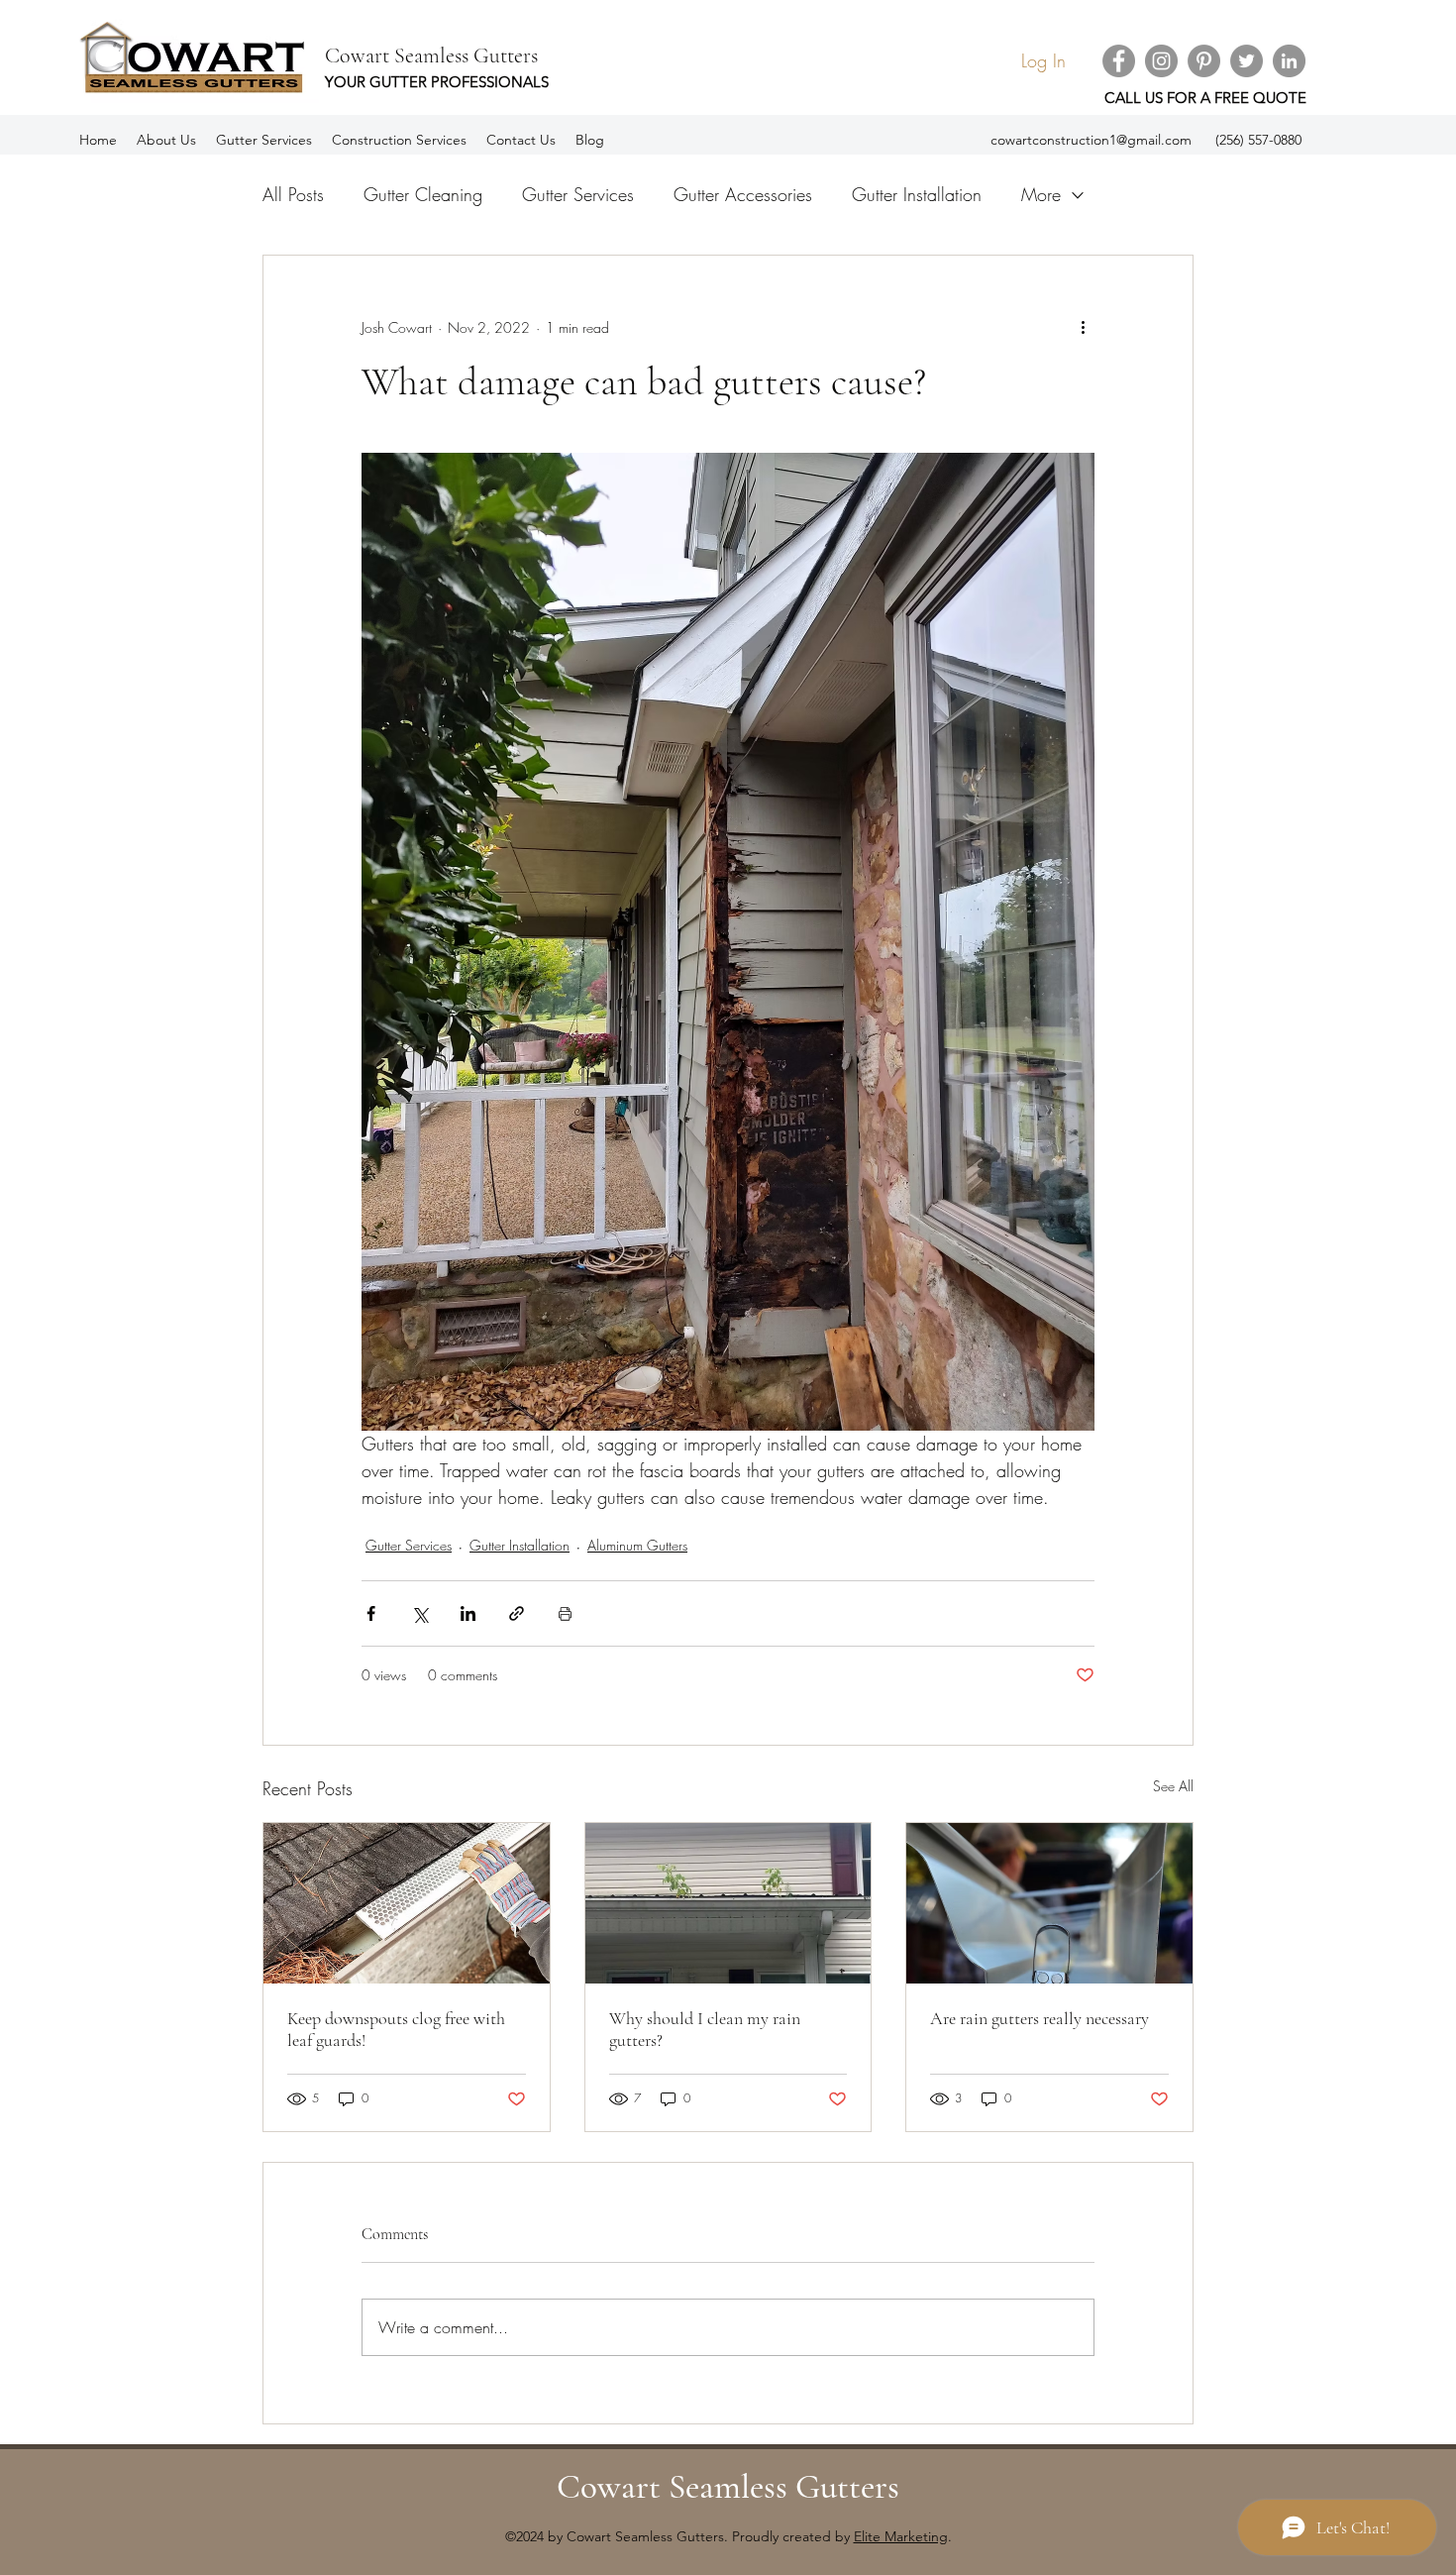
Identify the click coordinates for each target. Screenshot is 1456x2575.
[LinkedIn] (1289, 61)
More (1041, 194)
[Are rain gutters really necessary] (1049, 1903)
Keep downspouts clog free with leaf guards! (396, 2029)
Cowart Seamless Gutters (431, 55)
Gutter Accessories (743, 194)
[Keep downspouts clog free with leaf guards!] (407, 1903)
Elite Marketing (901, 2536)
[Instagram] (1161, 61)
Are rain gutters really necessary (1040, 2018)
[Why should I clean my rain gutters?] (728, 1903)
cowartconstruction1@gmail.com (1091, 140)
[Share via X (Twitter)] (419, 1613)
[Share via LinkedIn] (468, 1613)
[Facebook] (1119, 61)
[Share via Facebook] (371, 1613)
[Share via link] (517, 1613)
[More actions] (1083, 327)
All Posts (293, 194)
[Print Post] (565, 1613)
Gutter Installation (917, 194)
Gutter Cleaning (423, 194)
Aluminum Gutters (637, 1545)
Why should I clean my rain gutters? (705, 2029)
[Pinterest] (1204, 61)
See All (1173, 1786)
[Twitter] (1247, 61)
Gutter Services (578, 194)
